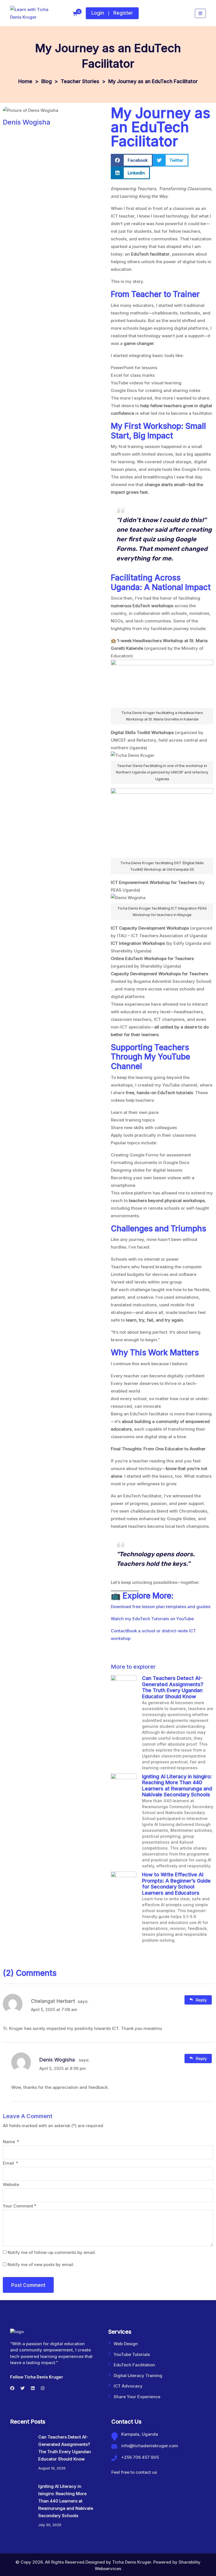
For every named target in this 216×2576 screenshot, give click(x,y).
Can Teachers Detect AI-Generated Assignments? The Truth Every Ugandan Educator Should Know (173, 1687)
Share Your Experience (137, 2397)
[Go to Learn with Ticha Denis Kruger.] (25, 81)
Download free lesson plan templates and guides (161, 1607)
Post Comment (28, 2285)
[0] (75, 14)
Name (11, 2142)
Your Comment (20, 2206)
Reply (201, 2000)
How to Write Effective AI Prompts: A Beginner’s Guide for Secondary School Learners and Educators (176, 1884)
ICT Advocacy (128, 2386)
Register (123, 13)
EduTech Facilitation (134, 2365)
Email (11, 2163)
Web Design (126, 2344)
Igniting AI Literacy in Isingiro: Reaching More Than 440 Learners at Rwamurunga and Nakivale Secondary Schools (177, 1786)
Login (98, 13)
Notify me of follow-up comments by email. (52, 2252)
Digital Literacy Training (138, 2376)
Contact (119, 1631)
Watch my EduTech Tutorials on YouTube (152, 1619)
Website (11, 2184)
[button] (132, 160)
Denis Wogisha (57, 2060)
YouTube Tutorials (132, 2354)
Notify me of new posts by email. (41, 2264)
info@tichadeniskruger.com (150, 2446)
